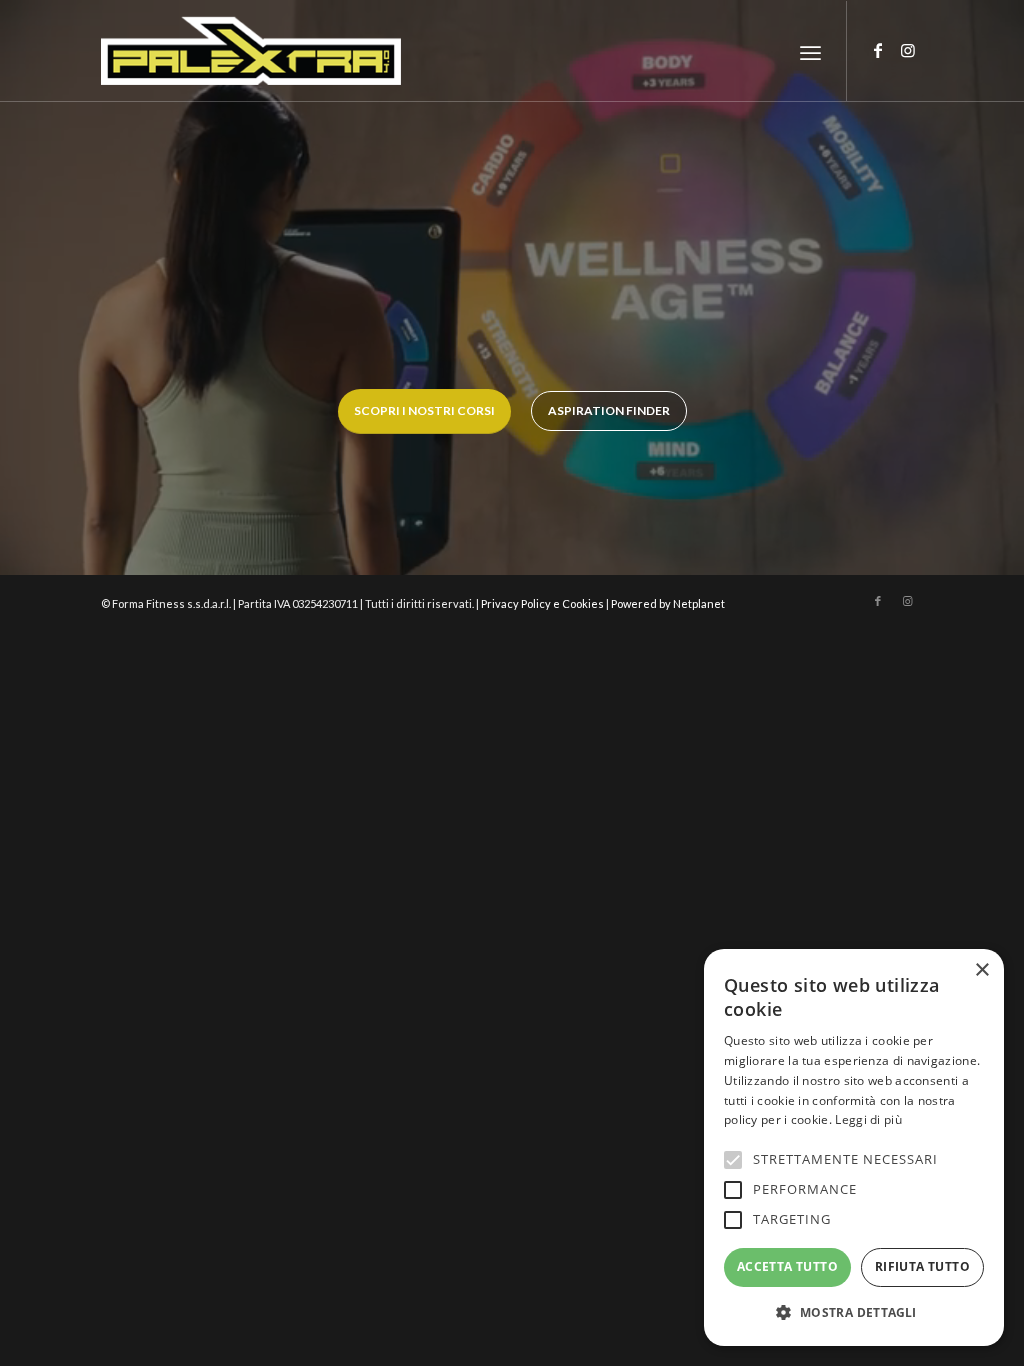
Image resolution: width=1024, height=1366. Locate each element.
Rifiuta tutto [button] (922, 1266)
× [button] (981, 970)
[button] (854, 1313)
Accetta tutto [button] (787, 1266)
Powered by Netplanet (668, 603)
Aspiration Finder (609, 410)
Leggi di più (868, 1119)
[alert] (854, 1147)
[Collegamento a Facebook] (878, 50)
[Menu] (810, 51)
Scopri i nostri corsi (424, 410)
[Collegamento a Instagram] (908, 50)
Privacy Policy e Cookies (542, 603)
